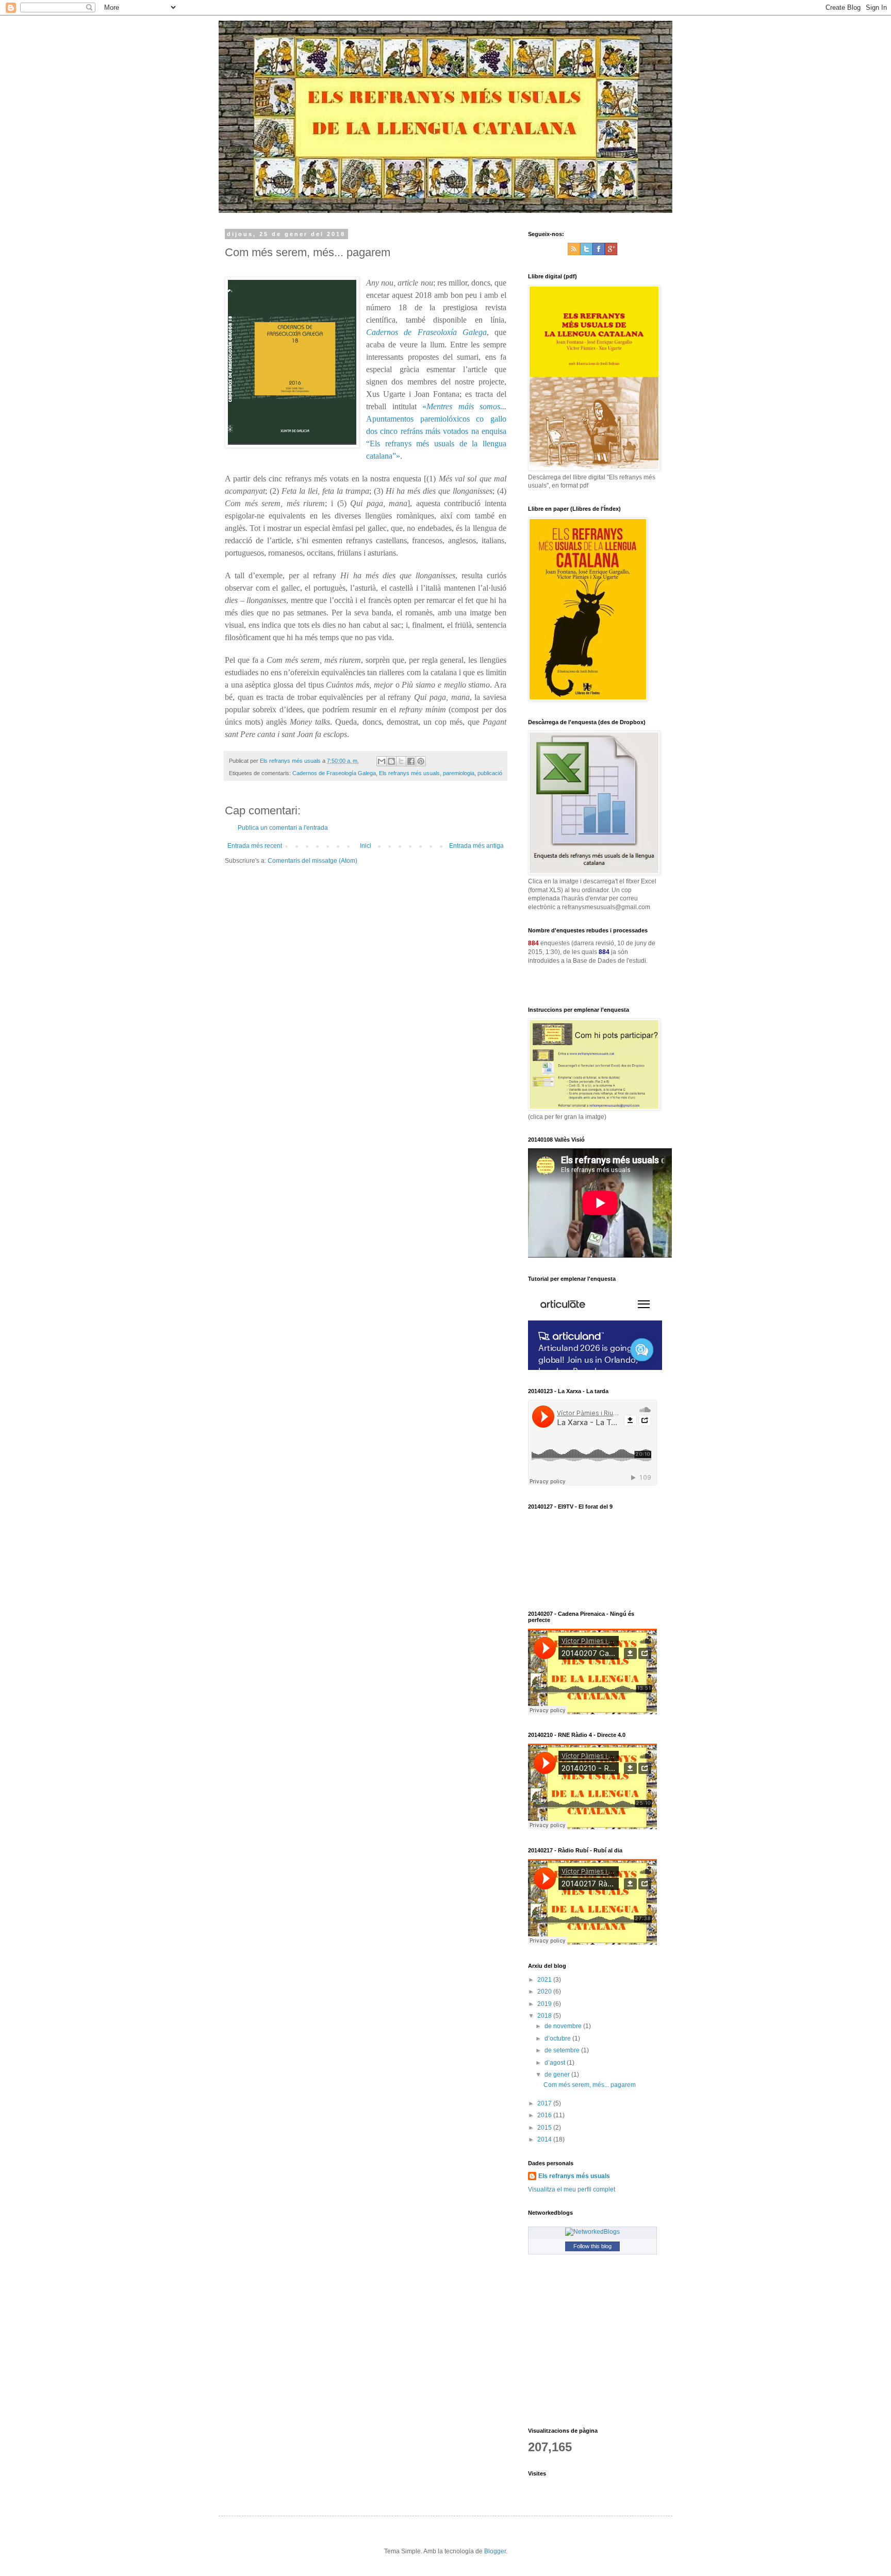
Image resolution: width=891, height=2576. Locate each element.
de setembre (563, 2050)
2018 (545, 2016)
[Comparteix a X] (401, 761)
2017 (545, 2103)
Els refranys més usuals (409, 773)
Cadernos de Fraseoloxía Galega (426, 332)
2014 (545, 2139)
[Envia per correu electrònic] (382, 761)
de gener (558, 2075)
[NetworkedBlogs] (592, 2232)
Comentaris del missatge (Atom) (312, 861)
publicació (490, 773)
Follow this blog (592, 2246)
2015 (545, 2128)
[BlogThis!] (391, 761)
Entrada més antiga (476, 846)
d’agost (556, 2063)
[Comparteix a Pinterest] (421, 761)
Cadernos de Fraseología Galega (334, 773)
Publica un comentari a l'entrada (283, 828)
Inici (366, 846)
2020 (545, 1992)
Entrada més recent (255, 846)
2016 (545, 2115)
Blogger (495, 2551)
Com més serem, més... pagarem (590, 2085)
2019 (545, 2004)
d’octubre (558, 2038)
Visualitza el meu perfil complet (572, 2189)
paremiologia (459, 773)
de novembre (564, 2026)
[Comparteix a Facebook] (411, 761)
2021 (545, 1980)
